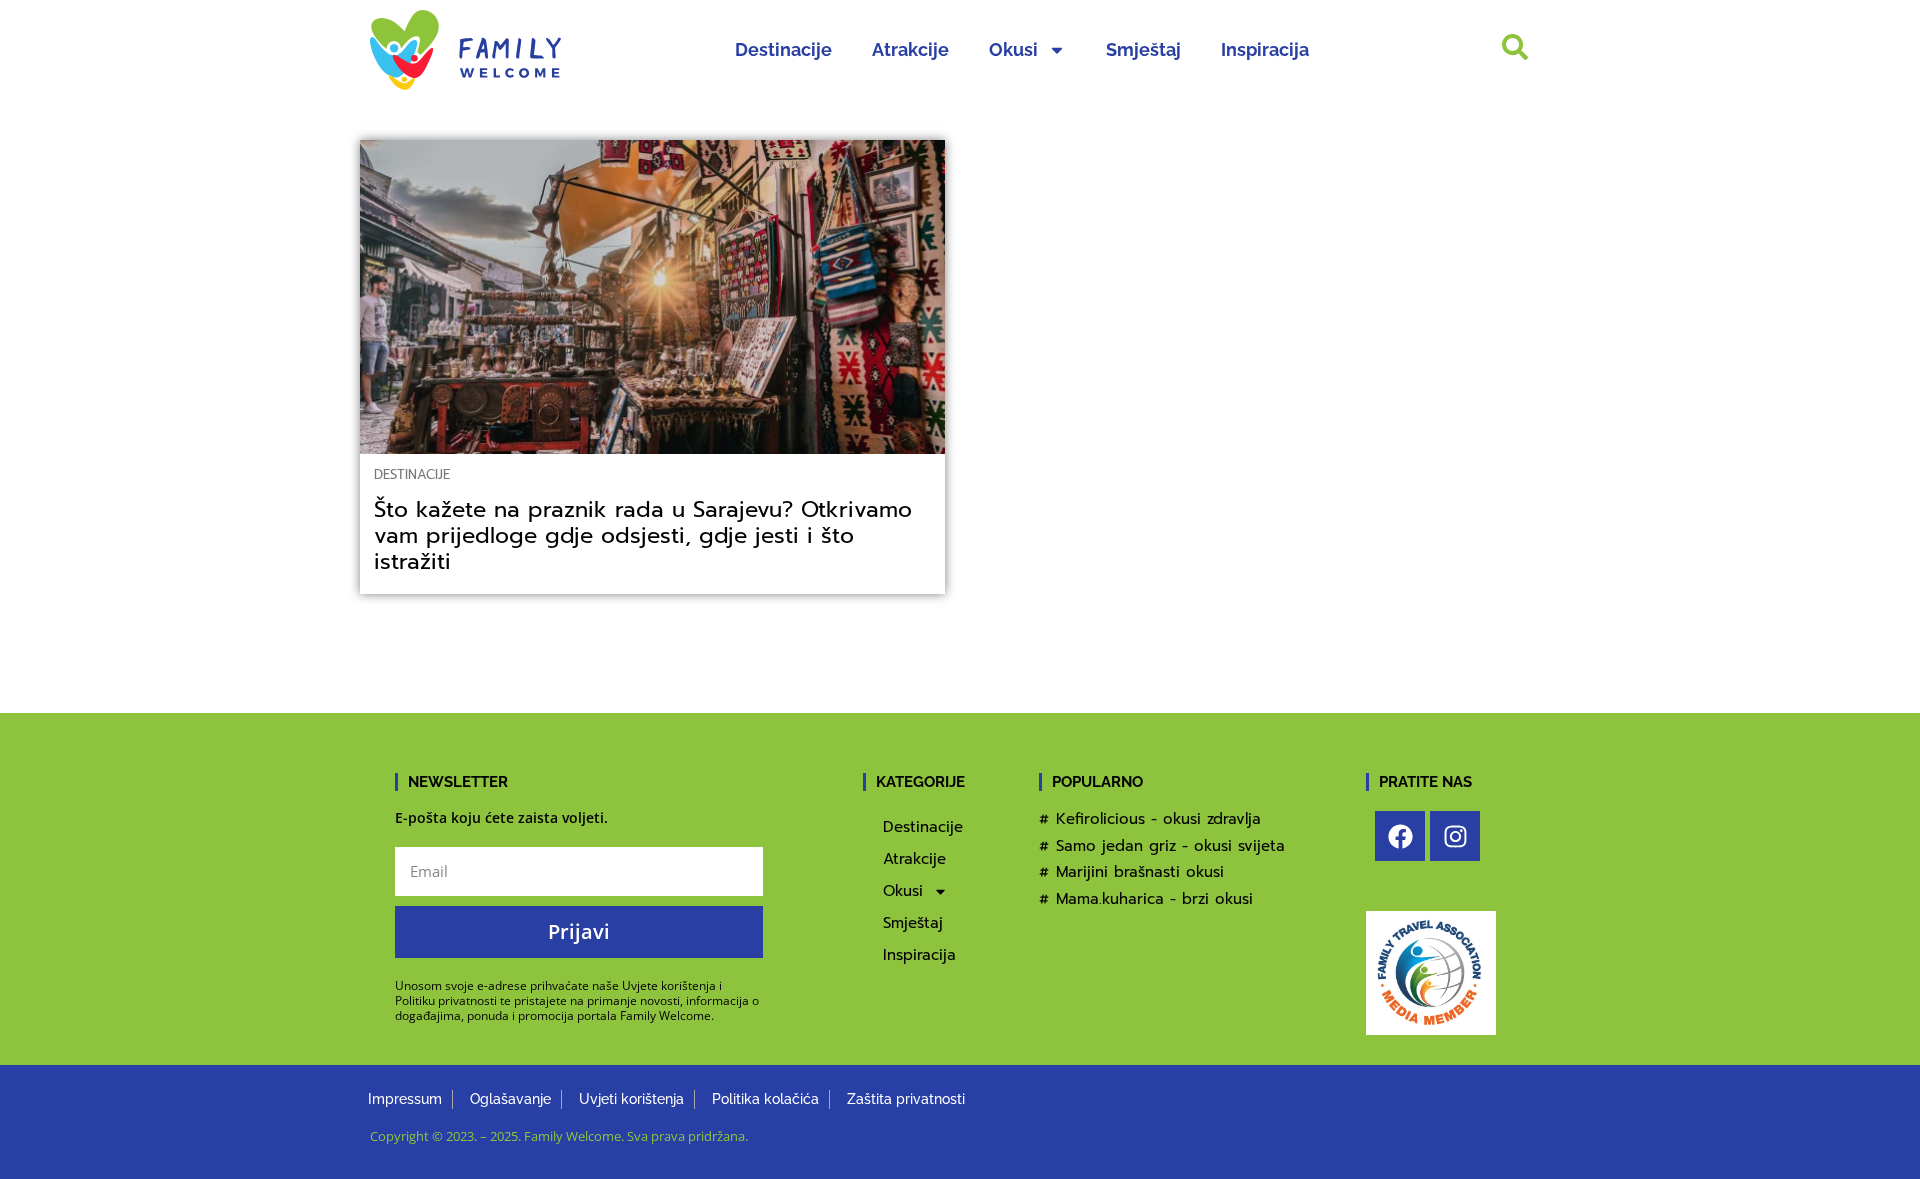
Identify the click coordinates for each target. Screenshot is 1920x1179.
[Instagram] (1455, 836)
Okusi (1013, 49)
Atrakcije (910, 49)
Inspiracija (1265, 49)
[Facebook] (1400, 836)
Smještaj (1143, 49)
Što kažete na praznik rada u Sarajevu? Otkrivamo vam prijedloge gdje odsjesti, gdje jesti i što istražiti (643, 535)
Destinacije (783, 49)
